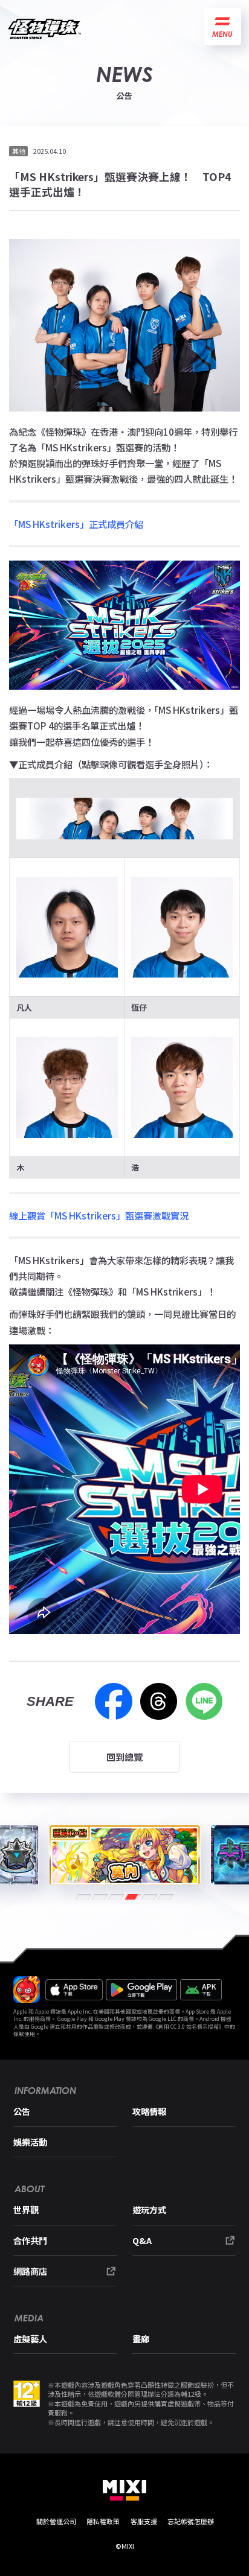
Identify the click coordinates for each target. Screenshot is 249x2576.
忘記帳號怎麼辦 (191, 2521)
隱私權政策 (103, 2521)
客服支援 (144, 2521)
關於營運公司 (56, 2521)
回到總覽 (124, 1757)
